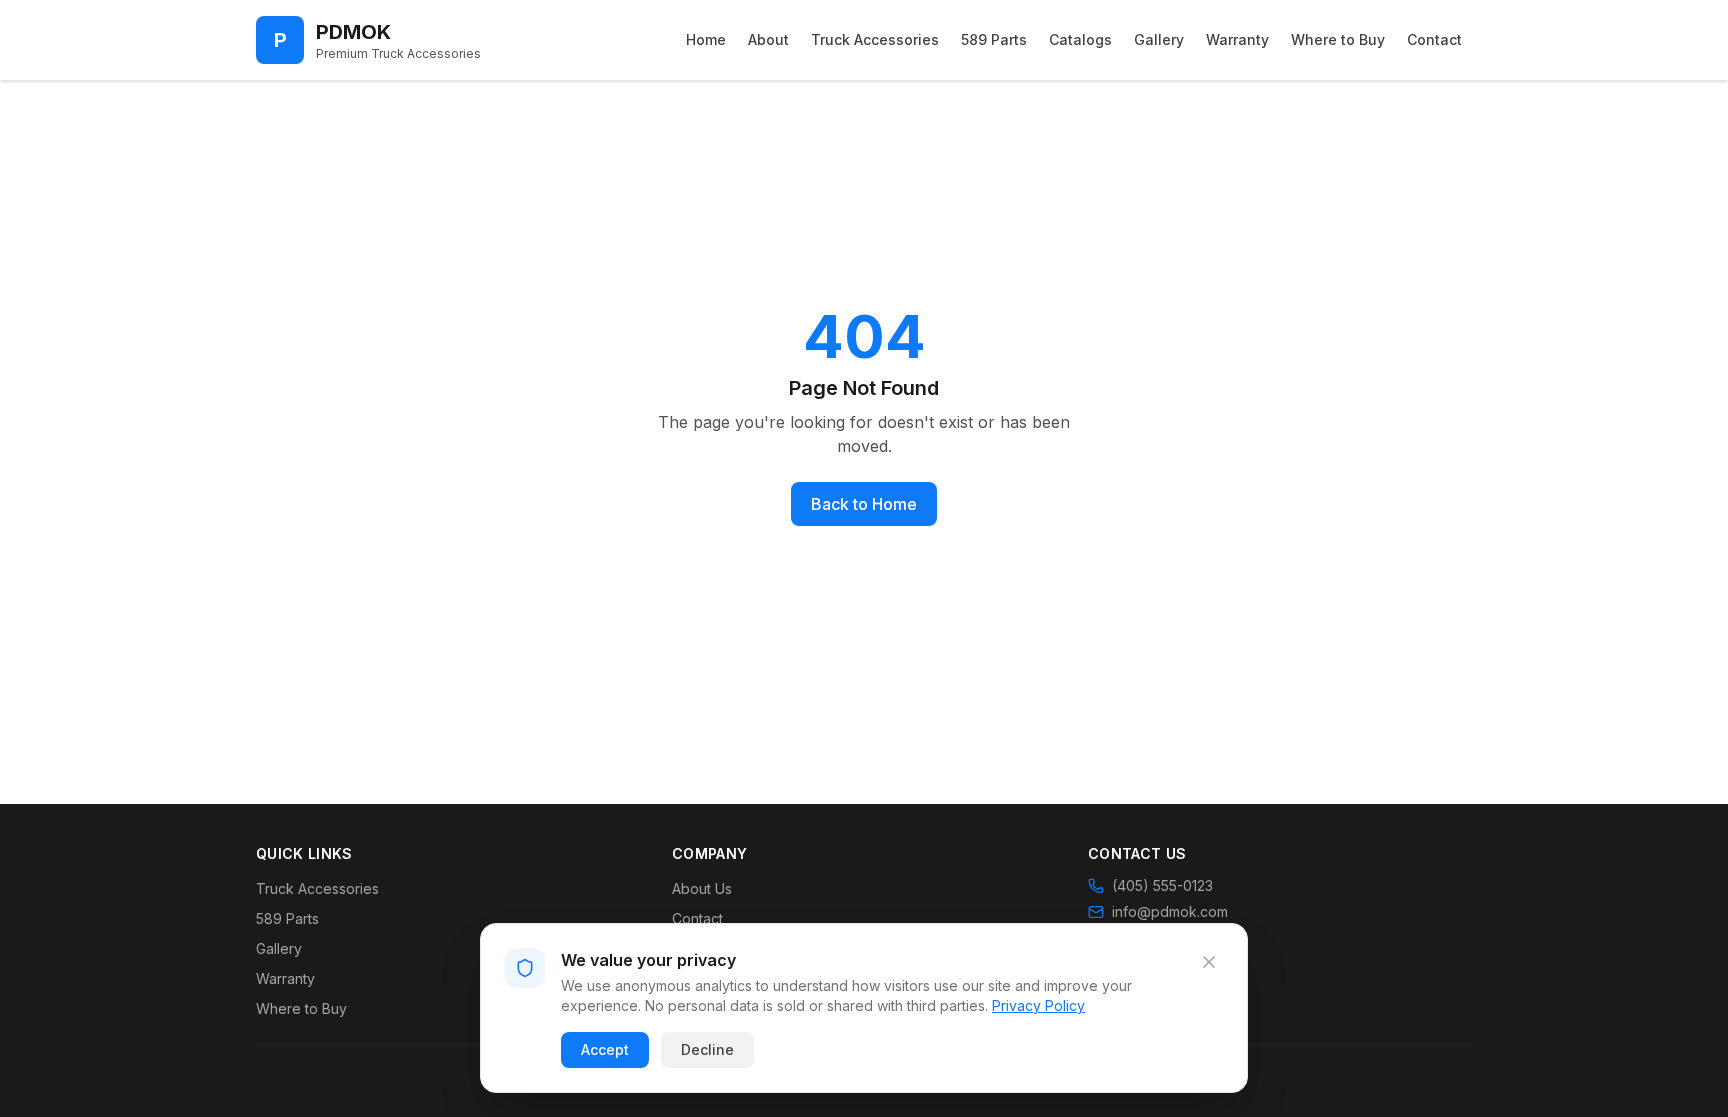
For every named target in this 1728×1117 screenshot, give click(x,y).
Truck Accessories (875, 39)
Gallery (1159, 39)
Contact (1434, 39)
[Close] (1209, 962)
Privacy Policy (1038, 1005)
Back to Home (864, 504)
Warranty (1237, 39)
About (768, 39)
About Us (702, 888)
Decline (707, 1049)
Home (706, 39)
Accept (605, 1049)
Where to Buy (1338, 39)
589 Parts (994, 39)
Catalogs (1080, 39)
